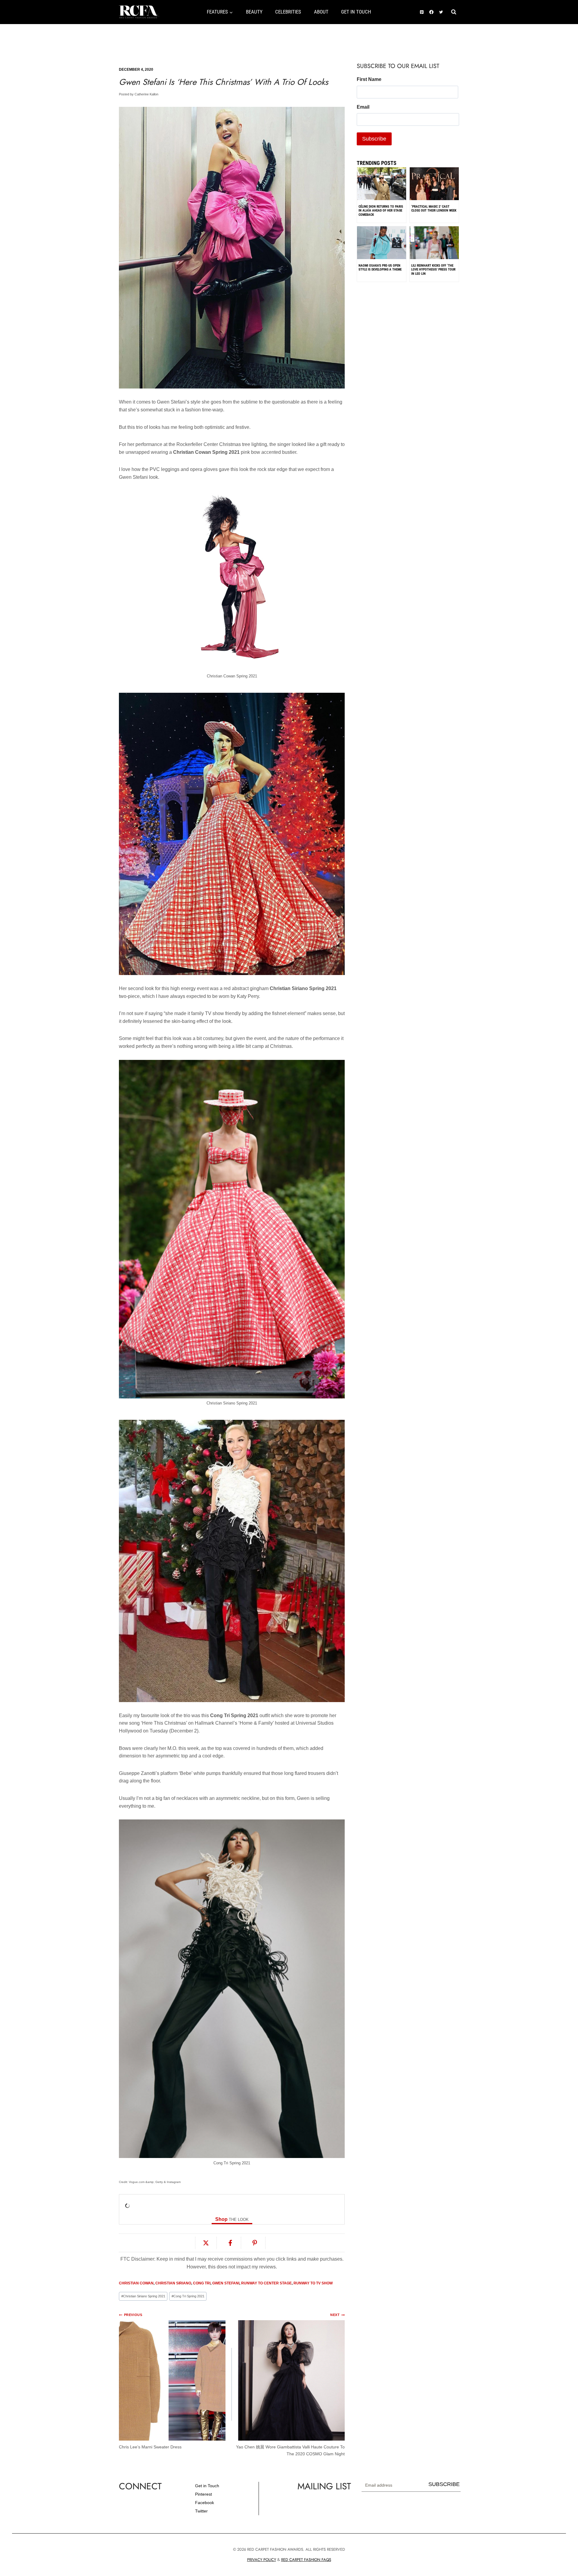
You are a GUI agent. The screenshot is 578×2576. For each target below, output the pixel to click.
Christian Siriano (173, 2283)
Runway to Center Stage (266, 2283)
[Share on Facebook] (230, 2243)
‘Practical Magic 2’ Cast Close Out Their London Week (434, 209)
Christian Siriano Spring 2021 (143, 2296)
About (321, 12)
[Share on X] (206, 2243)
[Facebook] (431, 12)
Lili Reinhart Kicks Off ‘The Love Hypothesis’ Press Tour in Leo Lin (433, 270)
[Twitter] (441, 12)
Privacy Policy (262, 2560)
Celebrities (288, 12)
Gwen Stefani (226, 2283)
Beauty (254, 12)
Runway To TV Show (313, 2283)
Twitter (201, 2511)
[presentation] (382, 198)
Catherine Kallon (146, 94)
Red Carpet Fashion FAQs (306, 2560)
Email (363, 107)
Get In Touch (356, 12)
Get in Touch (207, 2486)
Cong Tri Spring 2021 (188, 2296)
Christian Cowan (136, 2283)
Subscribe (444, 2484)
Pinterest (204, 2494)
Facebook (205, 2503)
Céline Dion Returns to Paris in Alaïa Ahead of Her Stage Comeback (381, 211)
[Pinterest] (422, 12)
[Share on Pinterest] (255, 2243)
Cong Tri (202, 2283)
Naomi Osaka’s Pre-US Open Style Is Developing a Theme (380, 268)
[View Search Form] (454, 12)
